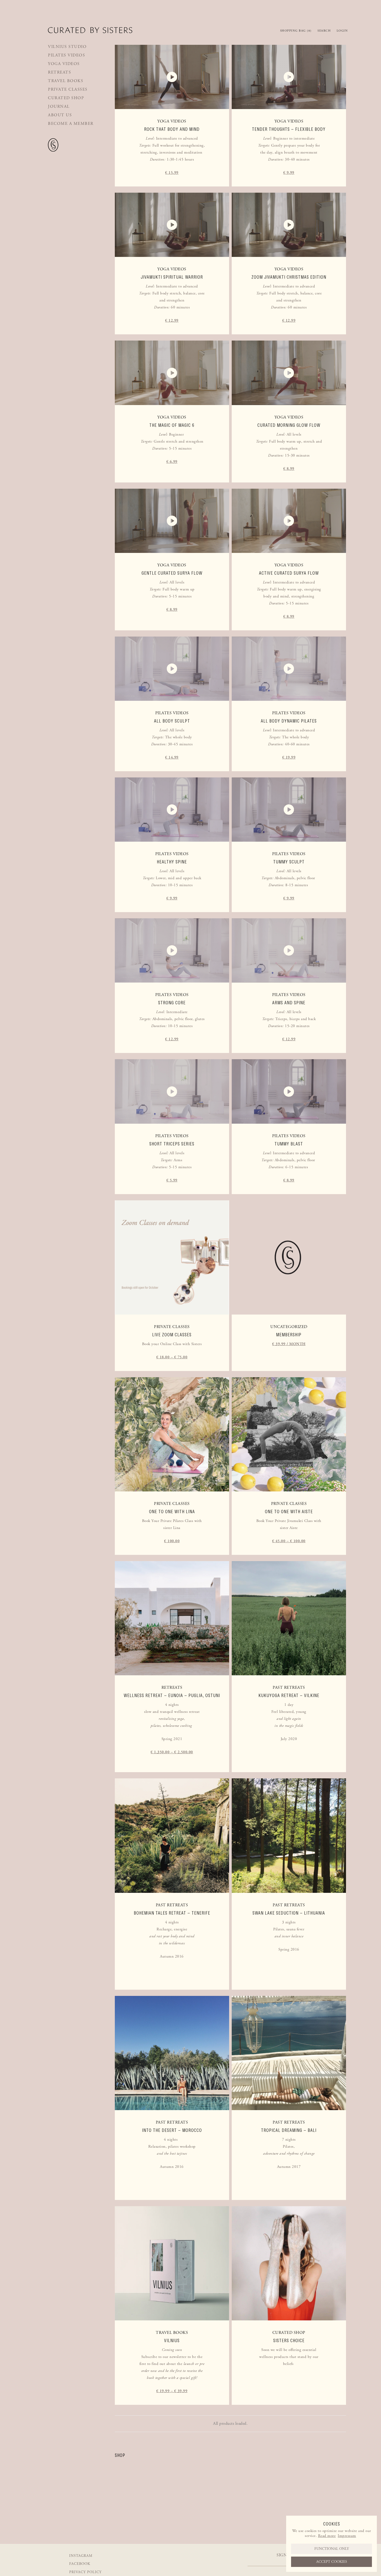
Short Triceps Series (172, 1144)
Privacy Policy (85, 2572)
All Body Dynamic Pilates (289, 721)
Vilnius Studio (67, 47)
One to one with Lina (172, 1512)
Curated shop (66, 98)
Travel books (66, 81)
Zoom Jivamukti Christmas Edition (289, 277)
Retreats (59, 72)
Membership (289, 1335)
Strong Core (172, 1003)
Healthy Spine (172, 862)
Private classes (68, 89)
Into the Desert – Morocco (172, 2130)
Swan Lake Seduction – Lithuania (289, 1913)
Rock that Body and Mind (172, 129)
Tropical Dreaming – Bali (289, 2130)
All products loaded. (230, 2424)
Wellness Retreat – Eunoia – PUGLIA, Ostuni (172, 1695)
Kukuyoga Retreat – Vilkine (289, 1695)
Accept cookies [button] (332, 2562)
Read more (327, 2536)
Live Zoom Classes (172, 1335)
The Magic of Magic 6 (172, 425)
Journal (59, 107)
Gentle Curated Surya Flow (172, 573)
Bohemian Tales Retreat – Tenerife (172, 1913)
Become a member (71, 124)
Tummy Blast (289, 1144)
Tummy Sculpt (289, 862)
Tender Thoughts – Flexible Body (289, 129)
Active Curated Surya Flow (289, 573)
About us (60, 115)
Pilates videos (66, 55)
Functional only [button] (332, 2549)
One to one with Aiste (289, 1512)
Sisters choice (289, 2341)
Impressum (347, 2536)
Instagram (81, 2556)
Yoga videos (64, 64)
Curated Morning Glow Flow (289, 425)
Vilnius (172, 2341)
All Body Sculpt (172, 721)
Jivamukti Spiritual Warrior (172, 277)
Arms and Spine (289, 1003)
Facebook (80, 2564)
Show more (172, 172)
